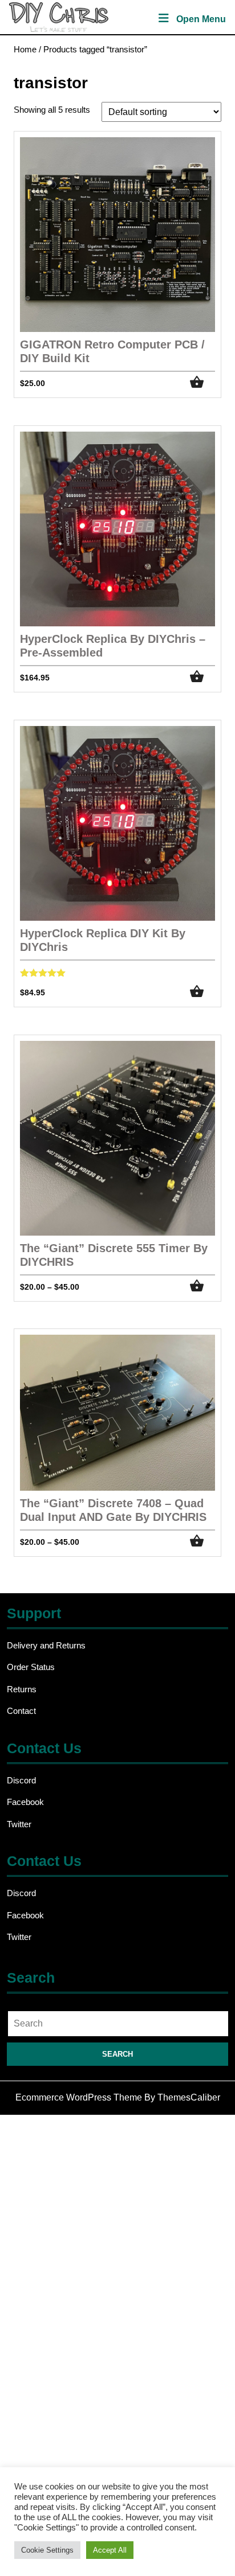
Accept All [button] (110, 2550)
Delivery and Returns (46, 1645)
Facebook (25, 1802)
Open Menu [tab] (201, 20)
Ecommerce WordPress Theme (79, 2097)
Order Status (31, 1667)
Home (25, 50)
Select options (202, 1286)
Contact (21, 1711)
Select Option (202, 382)
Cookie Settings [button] (47, 2550)
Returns (22, 1689)
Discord (21, 1780)
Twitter (19, 1824)
